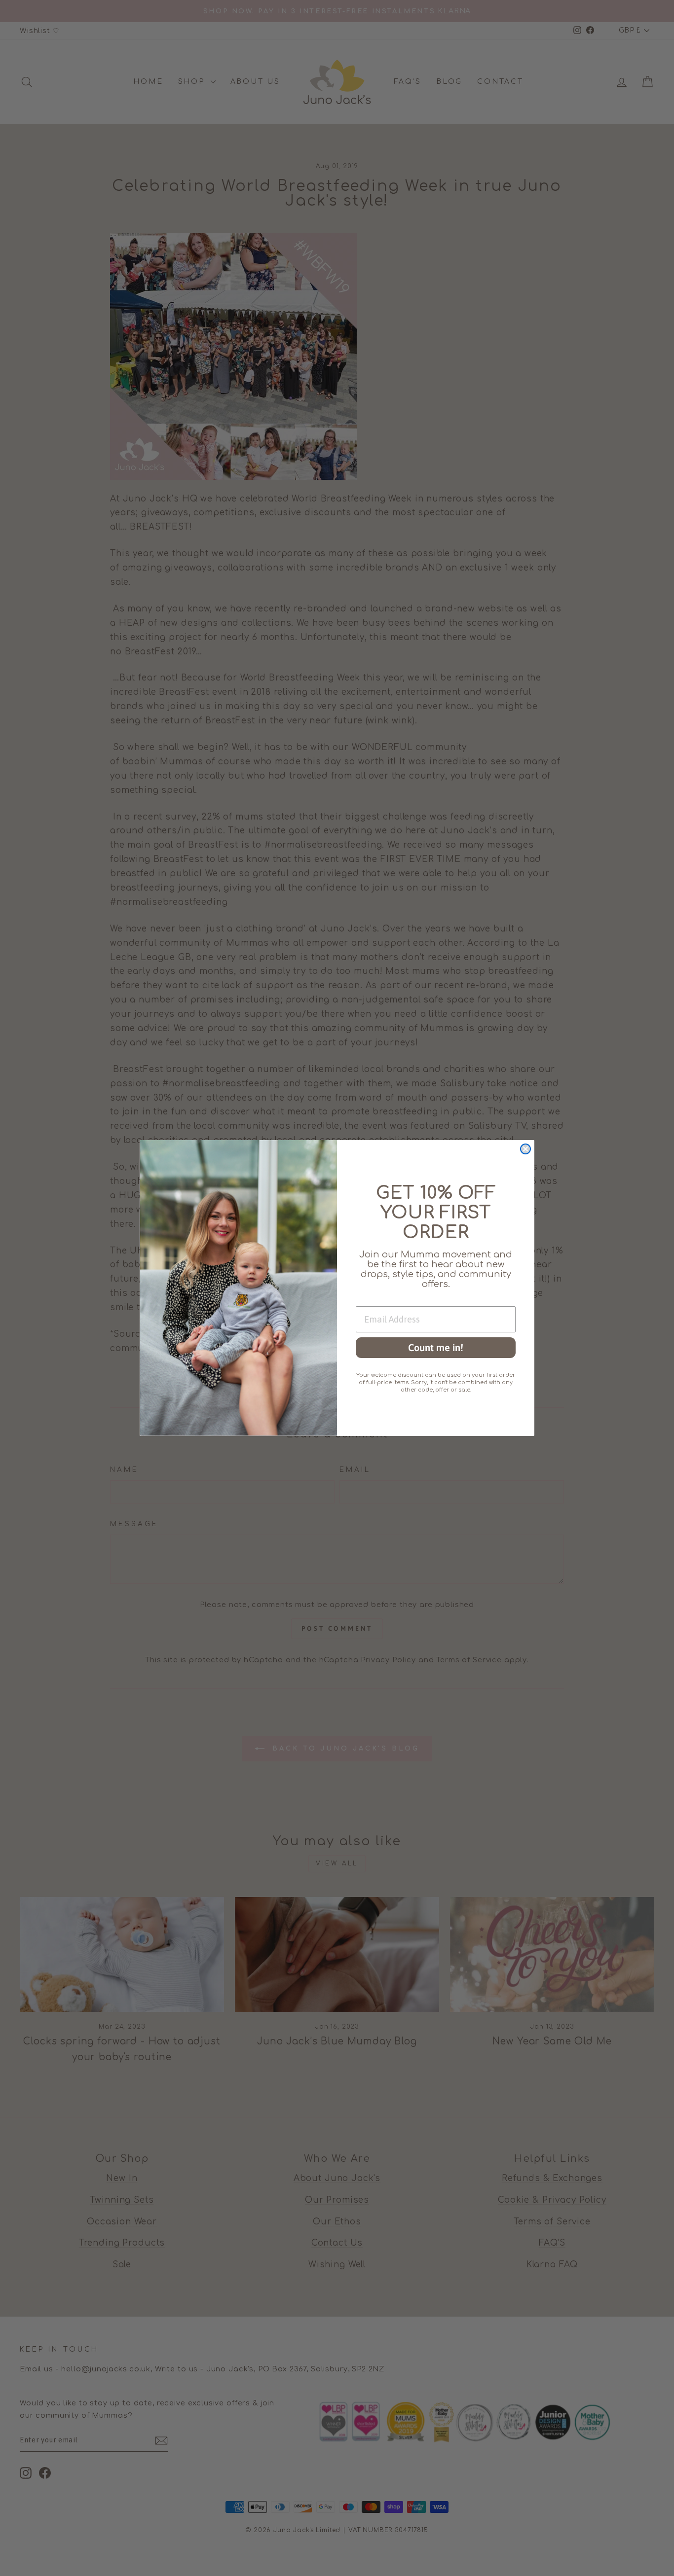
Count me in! (436, 1347)
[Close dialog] (525, 1149)
